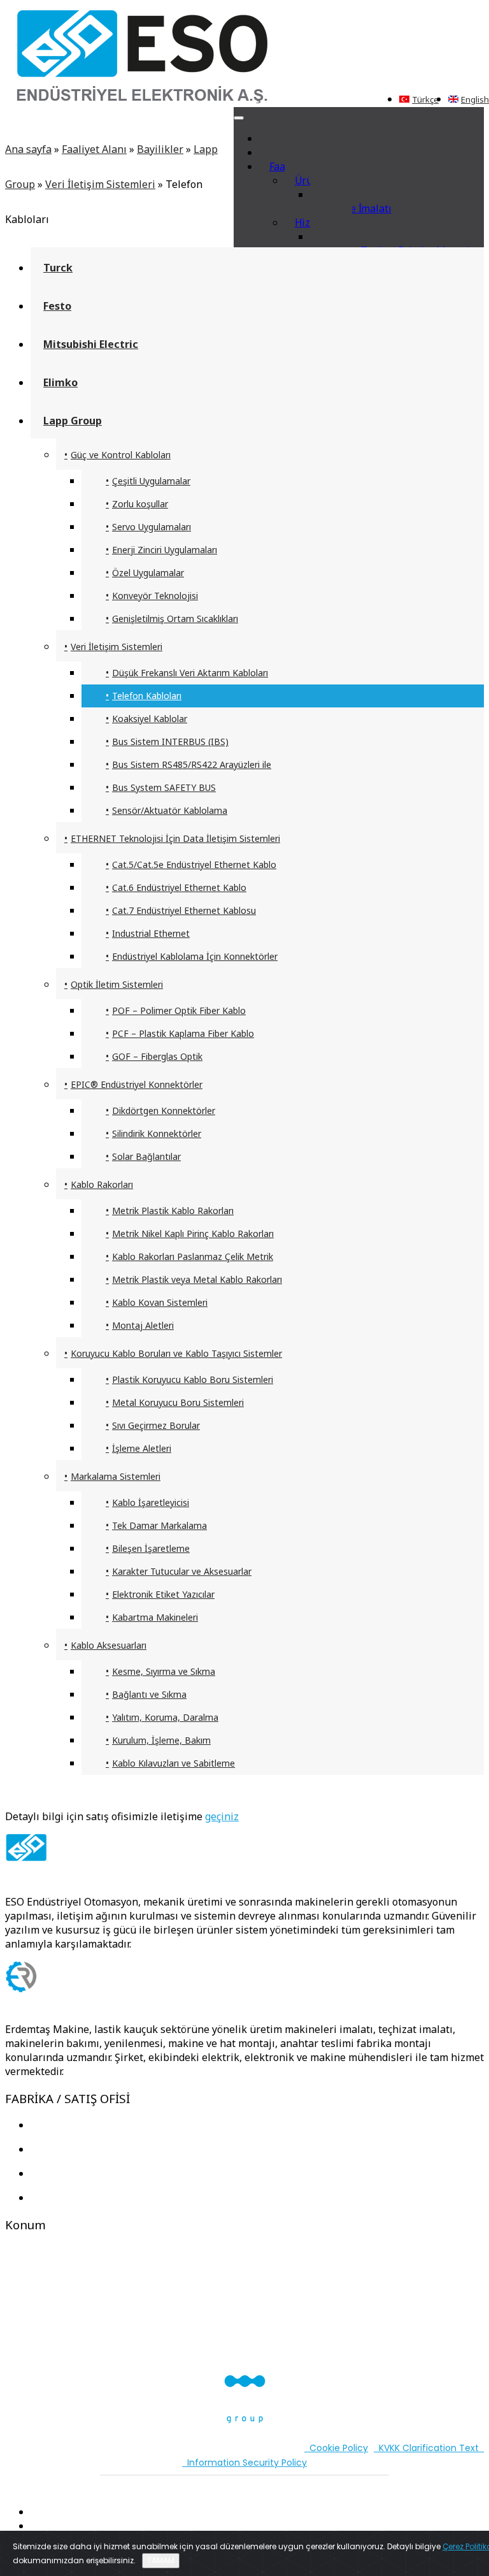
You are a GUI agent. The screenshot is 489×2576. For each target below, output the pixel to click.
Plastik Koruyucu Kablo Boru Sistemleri (193, 1379)
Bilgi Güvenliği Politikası (57, 2448)
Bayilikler (160, 149)
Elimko (60, 382)
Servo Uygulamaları (152, 527)
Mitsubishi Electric (91, 344)
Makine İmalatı (356, 208)
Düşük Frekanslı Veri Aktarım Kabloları (190, 673)
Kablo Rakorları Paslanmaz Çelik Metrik (193, 1256)
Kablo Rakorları (102, 1184)
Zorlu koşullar (140, 504)
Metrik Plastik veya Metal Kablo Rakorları (197, 1279)
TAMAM (161, 2560)
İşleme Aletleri (142, 1448)
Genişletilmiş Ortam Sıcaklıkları (175, 619)
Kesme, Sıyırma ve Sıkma (164, 1671)
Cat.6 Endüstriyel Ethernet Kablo (179, 887)
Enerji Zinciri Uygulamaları (165, 550)
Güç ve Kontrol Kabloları (121, 455)
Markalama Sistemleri (116, 1476)
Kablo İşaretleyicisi (151, 1502)
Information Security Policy (244, 2463)
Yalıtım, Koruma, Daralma (165, 1717)
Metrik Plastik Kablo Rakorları (173, 1211)
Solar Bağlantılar (146, 1156)
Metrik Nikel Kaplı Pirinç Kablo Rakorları (193, 1234)
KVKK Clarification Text (429, 2448)
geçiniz (222, 1816)
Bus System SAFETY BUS (164, 787)
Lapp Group (73, 421)
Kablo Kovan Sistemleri (160, 1302)
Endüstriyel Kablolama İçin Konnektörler (195, 956)
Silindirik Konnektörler (157, 1133)
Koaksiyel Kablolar (150, 719)
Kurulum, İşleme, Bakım (161, 1740)
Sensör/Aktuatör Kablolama (170, 810)
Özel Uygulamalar (148, 573)
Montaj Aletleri (143, 1325)
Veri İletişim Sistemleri (100, 184)
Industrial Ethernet (151, 933)
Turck (58, 268)
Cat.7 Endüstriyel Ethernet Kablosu (184, 910)
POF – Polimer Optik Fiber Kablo (179, 1010)
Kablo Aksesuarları (109, 1645)
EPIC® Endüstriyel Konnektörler (137, 1084)
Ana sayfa (28, 149)
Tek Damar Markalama (159, 1525)
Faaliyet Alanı (94, 149)
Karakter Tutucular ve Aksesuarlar (182, 1571)
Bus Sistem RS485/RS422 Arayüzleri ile (192, 764)
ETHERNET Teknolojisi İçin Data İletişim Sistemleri (175, 838)
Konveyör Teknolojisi (155, 596)
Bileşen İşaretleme (151, 1548)
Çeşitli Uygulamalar (151, 481)
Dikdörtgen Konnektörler (164, 1111)
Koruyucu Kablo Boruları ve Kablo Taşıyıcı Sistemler (176, 1353)
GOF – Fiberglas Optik (157, 1056)
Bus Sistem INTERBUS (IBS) (170, 742)
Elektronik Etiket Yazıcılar (163, 1594)
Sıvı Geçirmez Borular (156, 1425)
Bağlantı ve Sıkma (149, 1694)
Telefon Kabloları (147, 696)
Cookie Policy (336, 2448)
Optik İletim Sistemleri (117, 984)
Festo (57, 306)
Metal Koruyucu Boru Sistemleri (178, 1402)
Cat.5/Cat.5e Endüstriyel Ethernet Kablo (194, 865)
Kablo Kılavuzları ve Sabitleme (174, 1763)
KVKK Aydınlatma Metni (169, 2448)
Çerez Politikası (263, 2448)
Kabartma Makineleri (155, 1617)
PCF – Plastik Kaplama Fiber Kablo (183, 1033)
